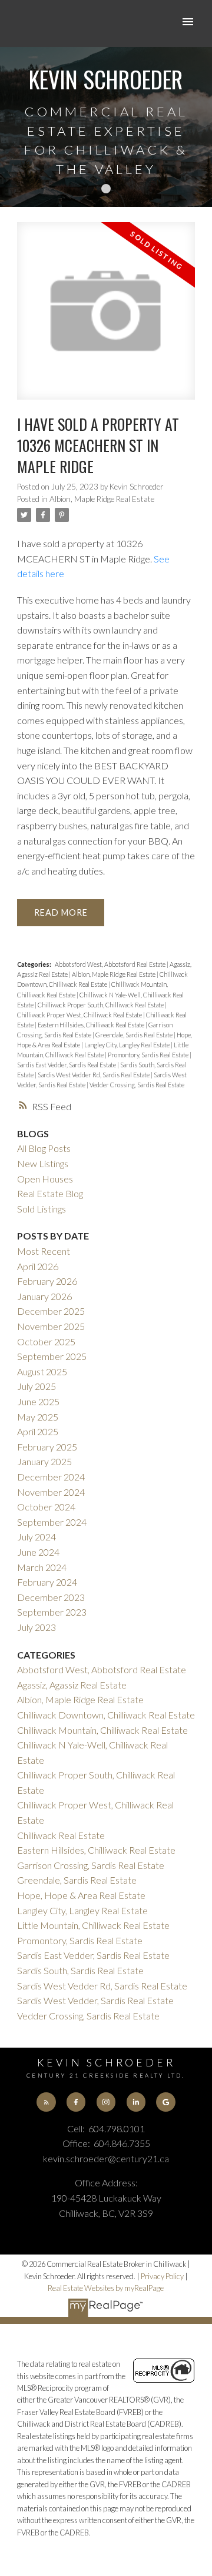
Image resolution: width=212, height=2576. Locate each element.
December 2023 (51, 1597)
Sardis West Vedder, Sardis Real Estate (95, 2000)
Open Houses (45, 1179)
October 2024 (46, 1507)
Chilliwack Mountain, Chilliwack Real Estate (102, 1730)
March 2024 (42, 1567)
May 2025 (38, 1417)
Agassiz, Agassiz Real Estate (72, 1685)
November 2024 (51, 1492)
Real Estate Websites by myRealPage (106, 2288)
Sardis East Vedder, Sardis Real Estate (67, 1065)
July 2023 (37, 1627)
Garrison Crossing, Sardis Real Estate (91, 1865)
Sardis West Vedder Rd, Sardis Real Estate (94, 1075)
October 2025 (46, 1341)
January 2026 (44, 1296)
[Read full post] (106, 318)
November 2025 (51, 1326)
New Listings (43, 1163)
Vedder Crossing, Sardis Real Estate (137, 1085)
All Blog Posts (44, 1148)
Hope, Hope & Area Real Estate (81, 1895)
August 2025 (42, 1371)
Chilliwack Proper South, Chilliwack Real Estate (101, 1005)
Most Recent (44, 1251)
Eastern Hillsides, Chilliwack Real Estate (92, 1025)
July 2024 (37, 1537)
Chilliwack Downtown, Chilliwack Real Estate (106, 1715)
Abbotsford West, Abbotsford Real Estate (111, 964)
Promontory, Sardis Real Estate (149, 1055)
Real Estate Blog (50, 1193)
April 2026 (38, 1266)
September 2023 (52, 1612)
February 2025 (47, 1447)
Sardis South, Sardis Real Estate (80, 1970)
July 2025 (37, 1386)
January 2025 (44, 1461)
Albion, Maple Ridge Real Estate (102, 499)
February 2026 (47, 1281)
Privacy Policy (162, 2276)
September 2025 (52, 1356)
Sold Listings (42, 1209)
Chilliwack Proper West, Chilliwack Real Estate (80, 1015)
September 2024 (52, 1522)
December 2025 (51, 1311)
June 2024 (38, 1552)
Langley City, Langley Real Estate (127, 1045)
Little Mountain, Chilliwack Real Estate (93, 1925)
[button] (46, 2102)
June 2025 (38, 1401)
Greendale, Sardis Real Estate (135, 1035)
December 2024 (51, 1477)
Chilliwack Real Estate (61, 1835)
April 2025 (38, 1431)
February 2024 (47, 1582)
